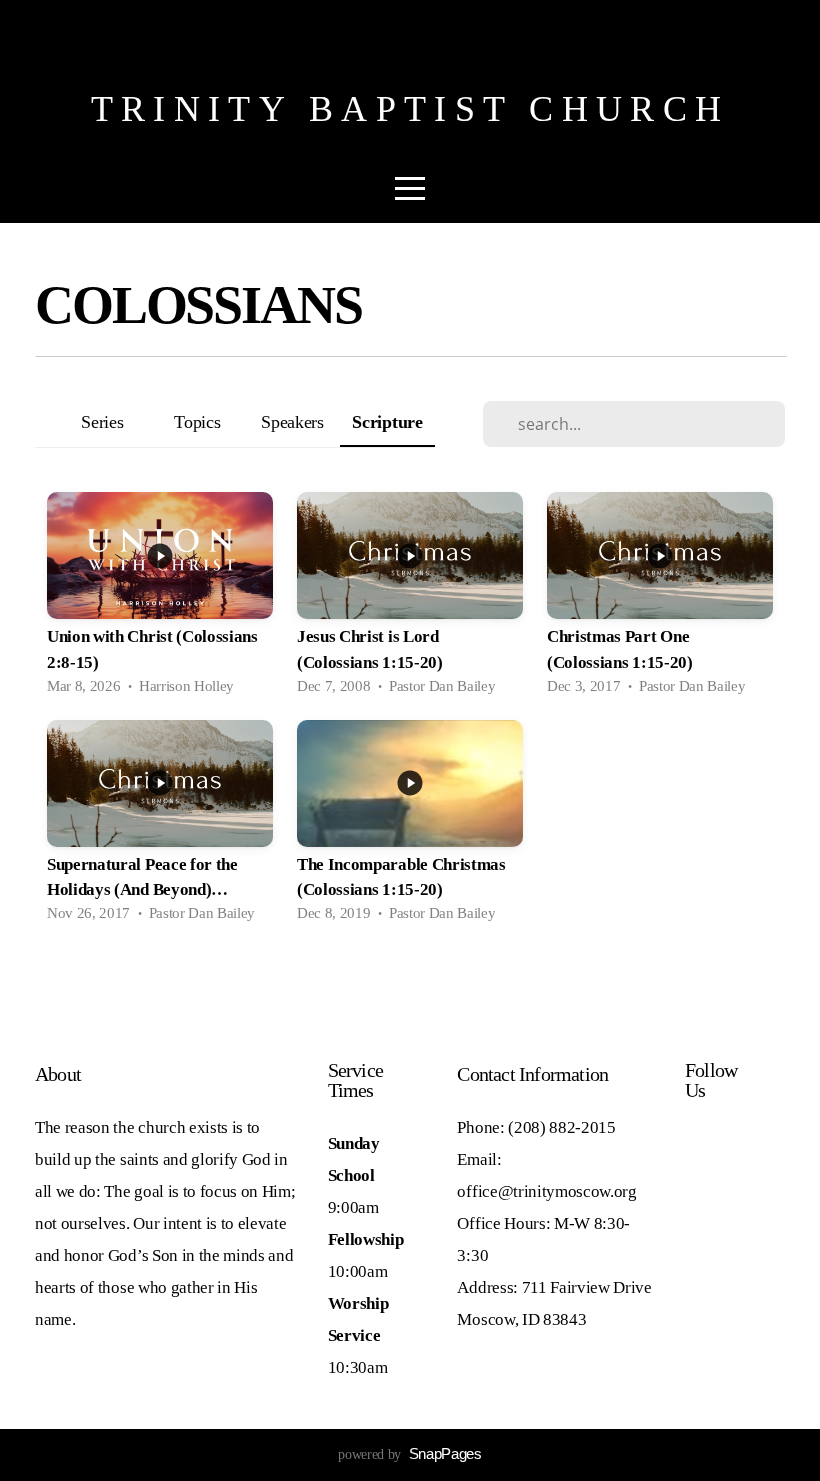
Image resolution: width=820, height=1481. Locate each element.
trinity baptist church (410, 109)
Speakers (292, 422)
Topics (197, 422)
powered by (409, 1454)
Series (102, 422)
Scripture (387, 422)
